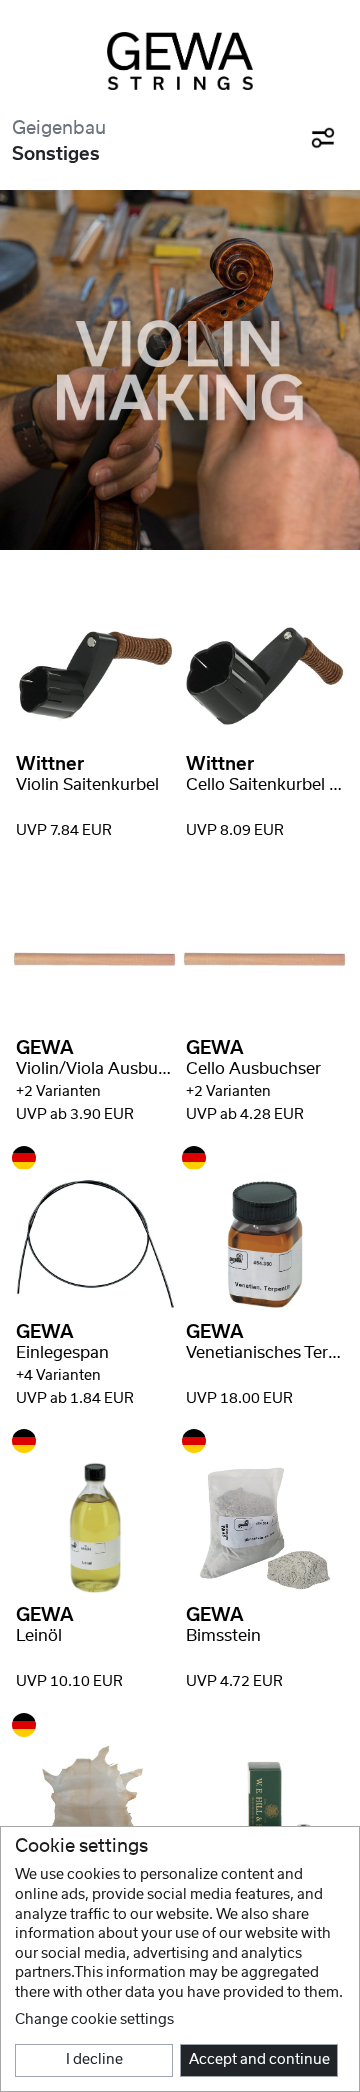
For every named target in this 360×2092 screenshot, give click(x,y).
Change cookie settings (94, 2020)
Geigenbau (59, 128)
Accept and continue (259, 2060)
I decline (94, 2060)
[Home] (180, 61)
